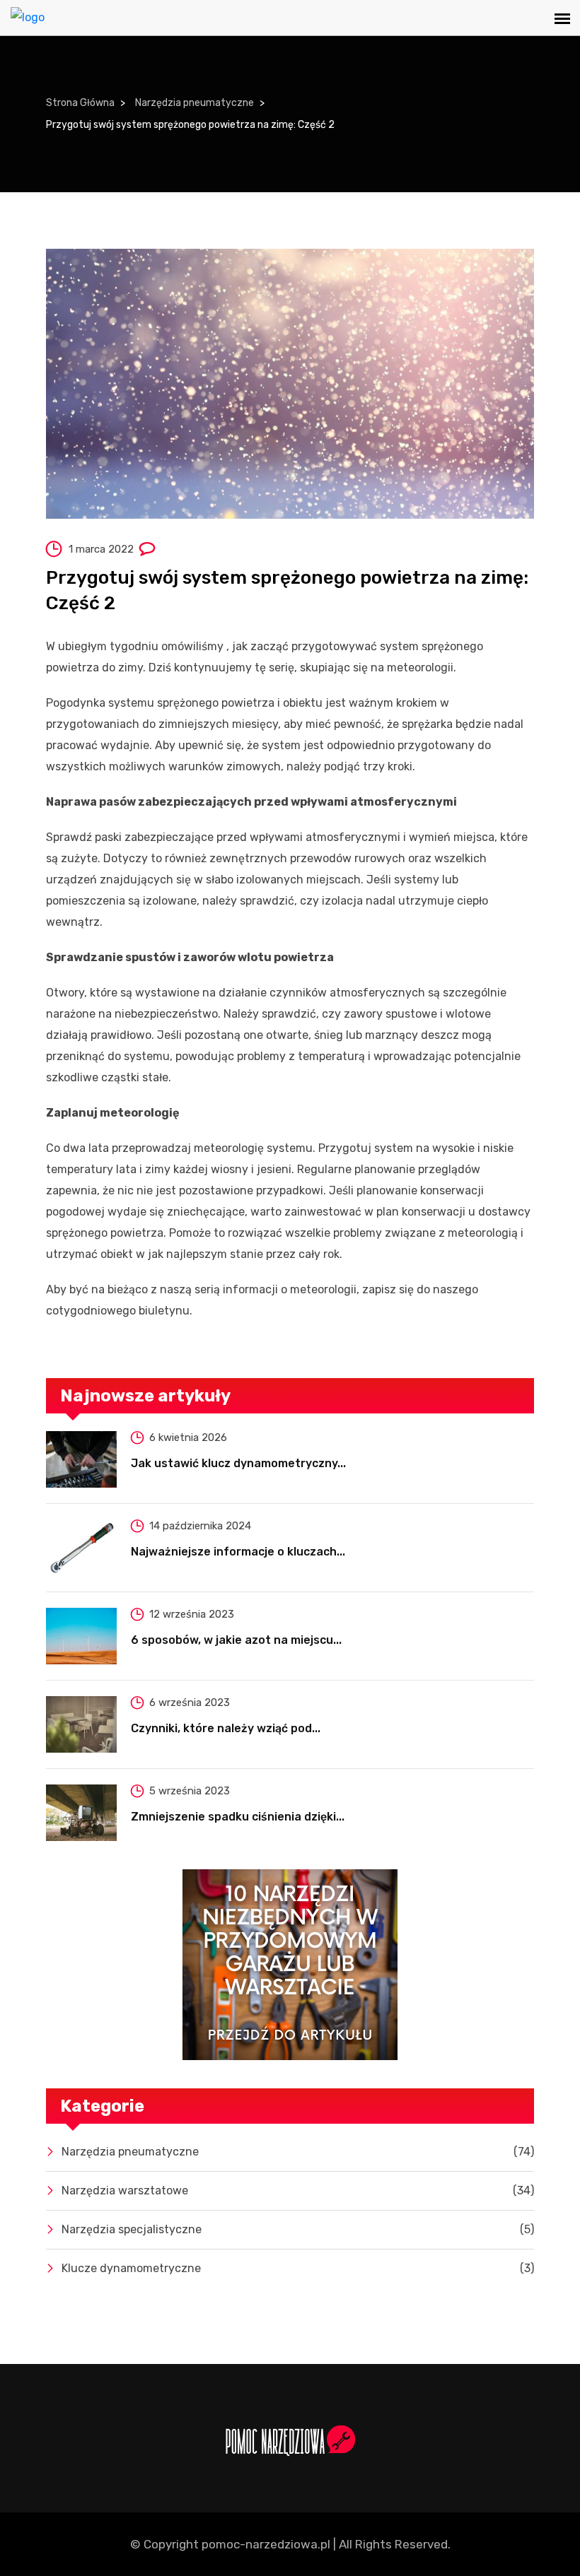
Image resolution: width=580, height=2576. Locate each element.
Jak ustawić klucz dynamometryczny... (238, 1463)
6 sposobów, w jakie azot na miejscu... (236, 1640)
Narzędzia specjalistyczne (298, 2229)
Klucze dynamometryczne (298, 2268)
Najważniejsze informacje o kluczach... (238, 1552)
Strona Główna (80, 103)
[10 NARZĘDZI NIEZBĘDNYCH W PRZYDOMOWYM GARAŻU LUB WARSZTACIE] (290, 1965)
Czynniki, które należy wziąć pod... (226, 1728)
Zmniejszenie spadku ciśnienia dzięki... (238, 1817)
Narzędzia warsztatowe (298, 2190)
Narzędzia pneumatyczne (195, 103)
